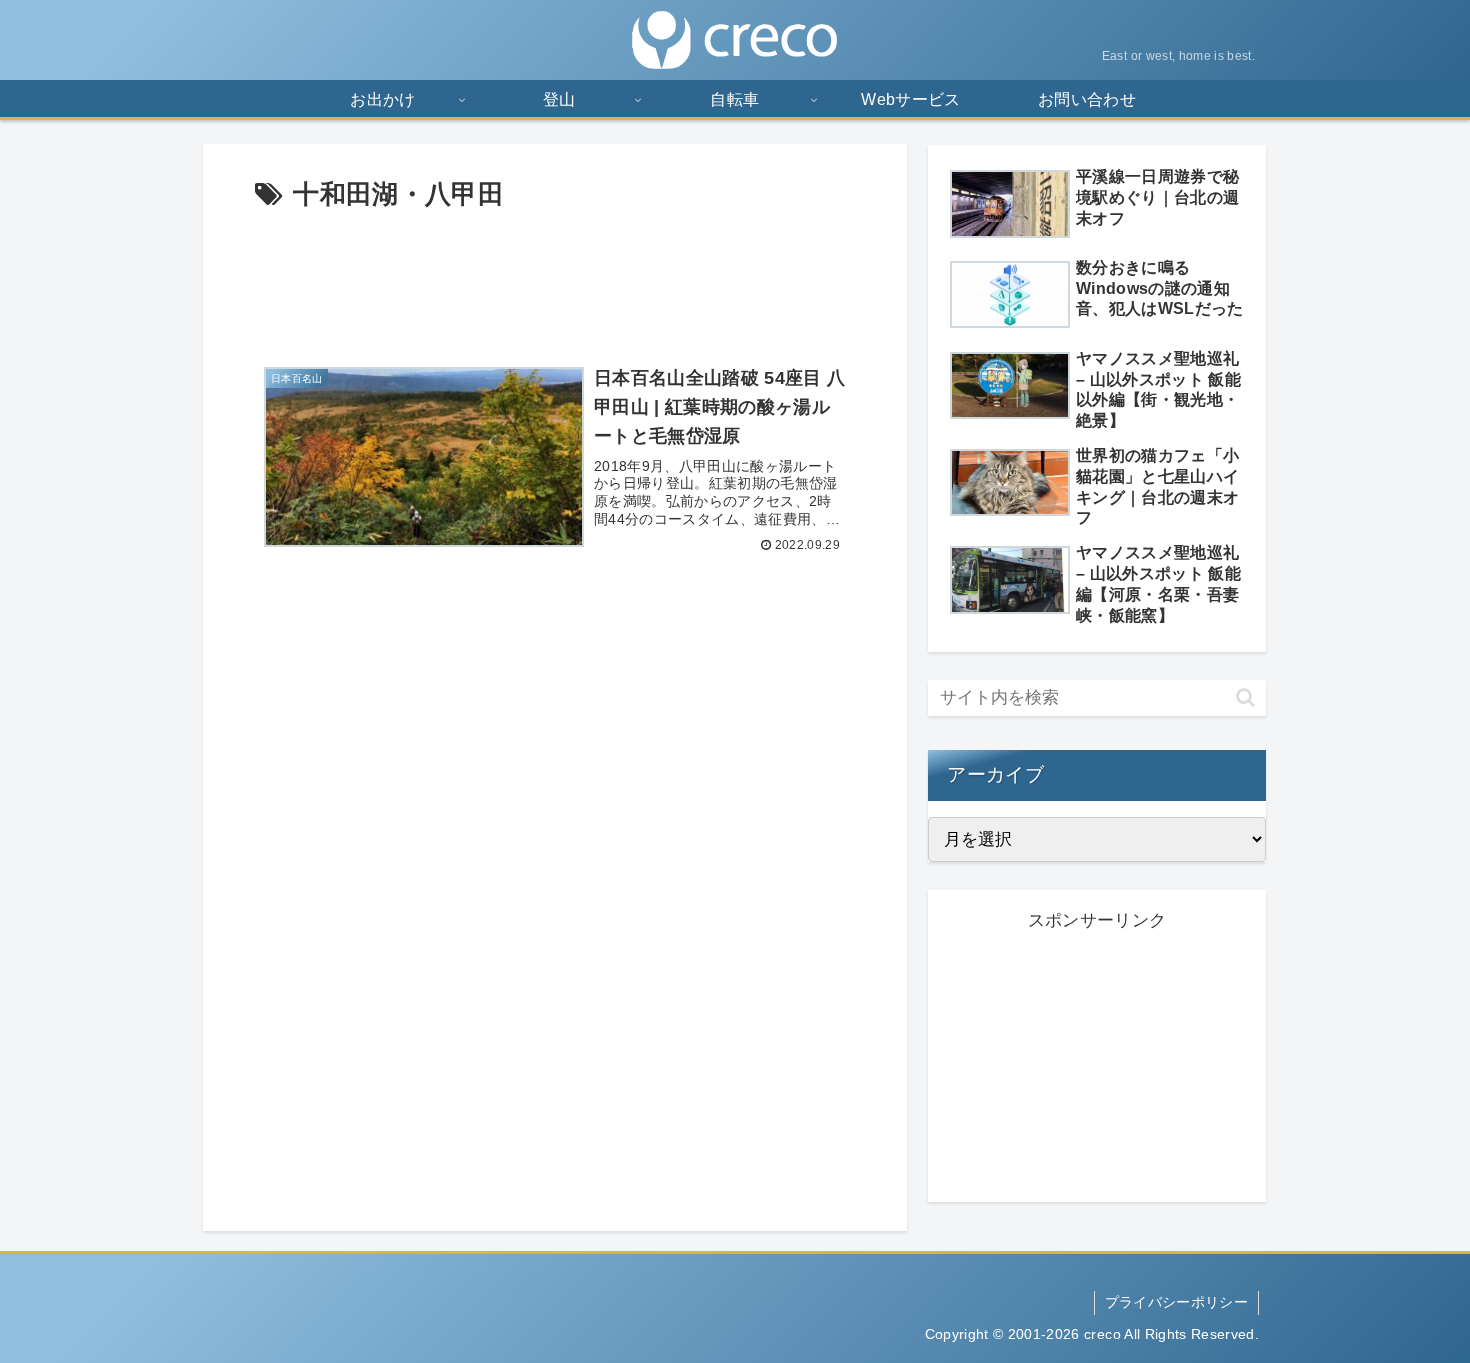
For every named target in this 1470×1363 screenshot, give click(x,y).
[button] (1245, 697)
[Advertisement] (555, 278)
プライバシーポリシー (1176, 1302)
